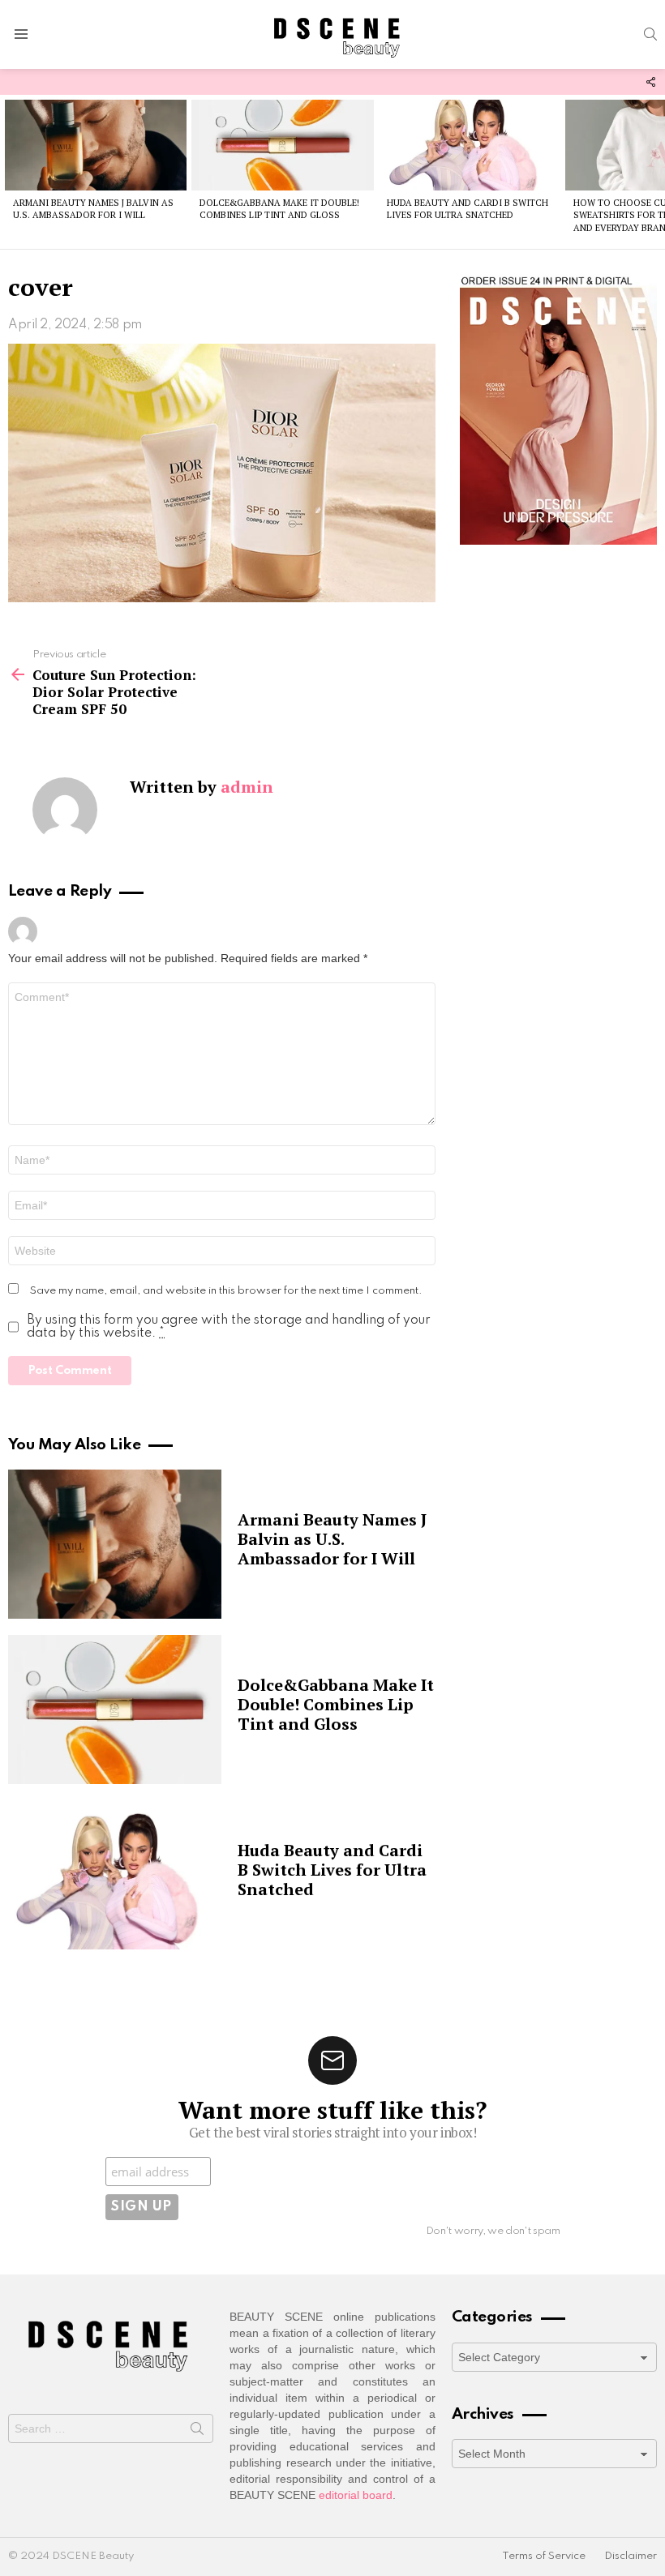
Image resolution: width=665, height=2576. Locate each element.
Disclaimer (631, 2556)
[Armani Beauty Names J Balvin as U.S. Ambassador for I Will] (96, 145)
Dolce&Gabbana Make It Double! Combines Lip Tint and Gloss (279, 209)
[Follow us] (650, 82)
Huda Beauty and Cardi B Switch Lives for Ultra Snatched (468, 209)
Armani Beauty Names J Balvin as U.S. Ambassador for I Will (93, 209)
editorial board (356, 2495)
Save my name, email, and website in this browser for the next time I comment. (226, 1291)
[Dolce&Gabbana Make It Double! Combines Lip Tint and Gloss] (282, 145)
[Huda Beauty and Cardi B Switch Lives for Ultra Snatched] (470, 145)
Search (197, 2432)
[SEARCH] (650, 34)
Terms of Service (544, 2556)
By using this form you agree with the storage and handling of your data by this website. (229, 1327)
